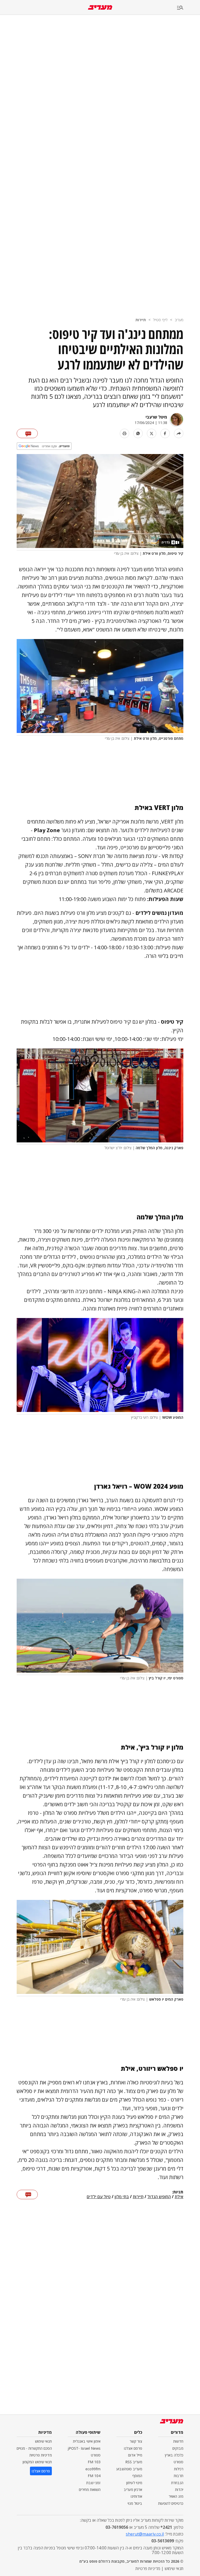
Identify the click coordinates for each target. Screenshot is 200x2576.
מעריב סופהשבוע (129, 2469)
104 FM (94, 2476)
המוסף (137, 2476)
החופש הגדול (159, 2197)
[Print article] (124, 433)
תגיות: (178, 2192)
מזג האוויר (176, 2496)
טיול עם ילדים (99, 2197)
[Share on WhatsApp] (138, 433)
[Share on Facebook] (165, 433)
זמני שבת (93, 2483)
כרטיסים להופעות (171, 2503)
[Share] (179, 433)
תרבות (179, 2476)
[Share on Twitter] (152, 433)
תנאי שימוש (43, 2441)
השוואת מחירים (90, 2489)
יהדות (179, 2489)
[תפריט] (189, 8)
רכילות (179, 2469)
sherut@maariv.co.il (145, 2534)
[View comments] (27, 433)
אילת (179, 2197)
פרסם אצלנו (133, 2448)
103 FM (94, 2462)
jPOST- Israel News (84, 2448)
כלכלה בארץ (174, 2455)
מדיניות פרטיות (41, 2455)
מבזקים (178, 2448)
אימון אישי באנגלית (87, 2441)
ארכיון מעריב (133, 2489)
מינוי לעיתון (134, 2483)
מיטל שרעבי (156, 417)
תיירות (141, 320)
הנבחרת (177, 2483)
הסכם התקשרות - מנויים (34, 2448)
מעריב (179, 320)
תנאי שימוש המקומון (37, 2462)
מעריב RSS (134, 2462)
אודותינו (136, 2496)
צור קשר (136, 2441)
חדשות (178, 2441)
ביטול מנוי (135, 2503)
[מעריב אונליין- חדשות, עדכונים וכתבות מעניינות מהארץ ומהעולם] (100, 7)
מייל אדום (135, 2455)
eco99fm (93, 2469)
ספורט (179, 2462)
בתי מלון (122, 2197)
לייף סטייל (160, 320)
